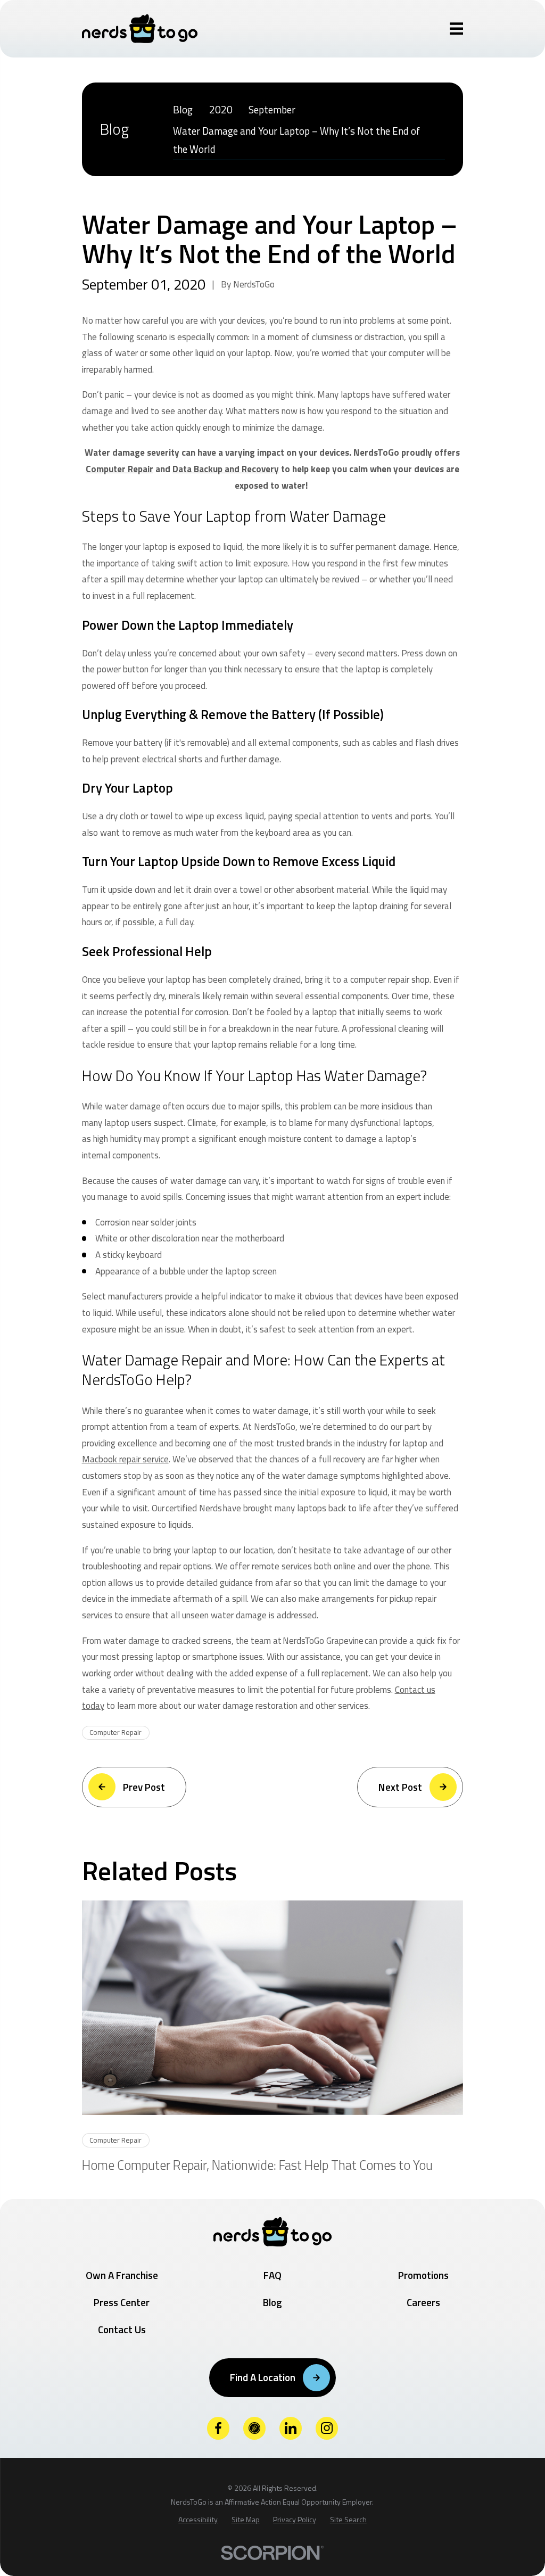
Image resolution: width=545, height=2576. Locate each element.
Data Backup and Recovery (226, 469)
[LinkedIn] (291, 2428)
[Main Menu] (457, 29)
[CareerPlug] (255, 2428)
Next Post (400, 1787)
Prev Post (144, 1787)
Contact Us (122, 2329)
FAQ (272, 2275)
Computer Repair (119, 469)
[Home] (140, 29)
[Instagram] (327, 2428)
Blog (272, 2302)
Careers (423, 2302)
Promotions (423, 2275)
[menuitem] (183, 109)
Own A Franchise (122, 2275)
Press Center (122, 2302)
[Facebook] (218, 2428)
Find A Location (263, 2377)
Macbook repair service (125, 1459)
